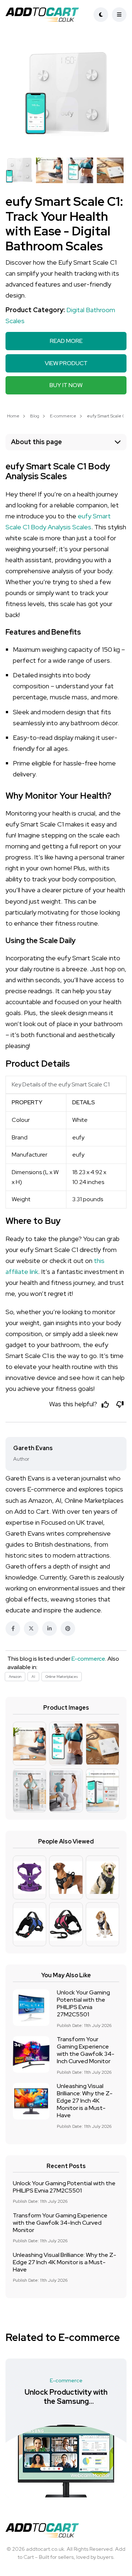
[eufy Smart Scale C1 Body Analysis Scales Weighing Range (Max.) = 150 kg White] (66, 94)
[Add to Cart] (44, 15)
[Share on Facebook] (13, 1629)
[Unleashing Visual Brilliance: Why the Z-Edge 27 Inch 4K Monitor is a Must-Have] (31, 2101)
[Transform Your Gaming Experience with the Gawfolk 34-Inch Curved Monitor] (31, 2054)
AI (33, 1677)
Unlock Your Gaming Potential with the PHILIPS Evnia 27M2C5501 (83, 2004)
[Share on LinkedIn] (49, 1629)
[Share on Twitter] (31, 1629)
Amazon (15, 1677)
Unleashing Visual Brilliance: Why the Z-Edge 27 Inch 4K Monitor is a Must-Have (85, 2101)
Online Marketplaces (62, 1677)
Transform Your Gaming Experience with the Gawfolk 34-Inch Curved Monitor (86, 2050)
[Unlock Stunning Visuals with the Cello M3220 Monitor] (66, 2461)
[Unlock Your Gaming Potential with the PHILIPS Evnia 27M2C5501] (31, 2008)
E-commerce (63, 416)
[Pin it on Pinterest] (68, 1629)
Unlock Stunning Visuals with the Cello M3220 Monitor (66, 2401)
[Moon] (101, 15)
